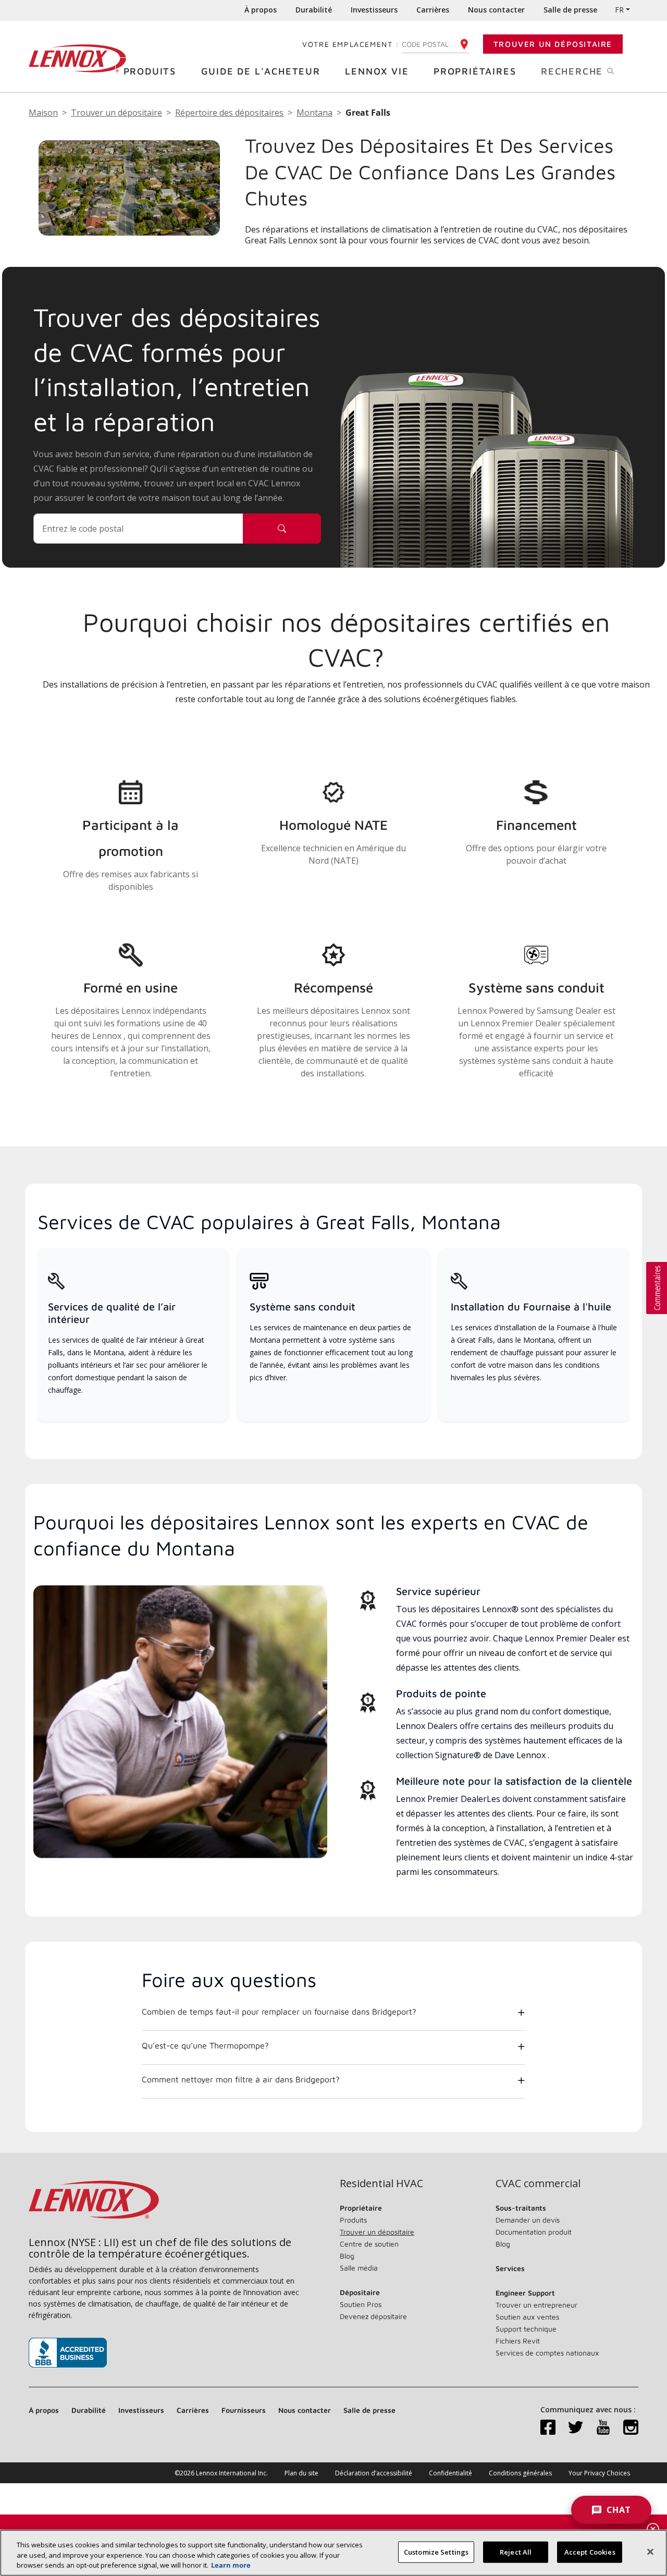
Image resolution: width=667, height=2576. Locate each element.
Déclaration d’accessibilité (374, 2473)
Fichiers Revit (518, 2341)
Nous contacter (496, 10)
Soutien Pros (361, 2304)
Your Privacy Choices (599, 2473)
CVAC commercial (538, 2184)
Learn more (231, 2565)
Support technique (526, 2329)
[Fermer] (650, 2552)
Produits (150, 71)
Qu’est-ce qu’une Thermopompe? (205, 2045)
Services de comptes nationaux (547, 2353)
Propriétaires (475, 71)
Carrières (433, 10)
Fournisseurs (244, 2410)
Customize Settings (436, 2552)
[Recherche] (282, 529)
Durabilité (314, 10)
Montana (314, 113)
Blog (347, 2256)
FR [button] (619, 10)
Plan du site (301, 2473)
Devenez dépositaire (373, 2316)
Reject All (516, 2552)
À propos (261, 10)
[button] (657, 1288)
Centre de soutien (369, 2244)
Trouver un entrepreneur (536, 2305)
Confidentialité (450, 2473)
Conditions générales (520, 2473)
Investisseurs (374, 10)
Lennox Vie (377, 71)
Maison (43, 113)
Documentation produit (534, 2232)
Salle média (359, 2268)
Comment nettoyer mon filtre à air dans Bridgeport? (241, 2079)
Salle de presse (570, 10)
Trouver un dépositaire (553, 44)
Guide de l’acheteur (261, 71)
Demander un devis (528, 2220)
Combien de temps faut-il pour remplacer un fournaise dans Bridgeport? (279, 2011)
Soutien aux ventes (527, 2317)
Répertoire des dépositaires (229, 113)
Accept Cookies (590, 2552)
